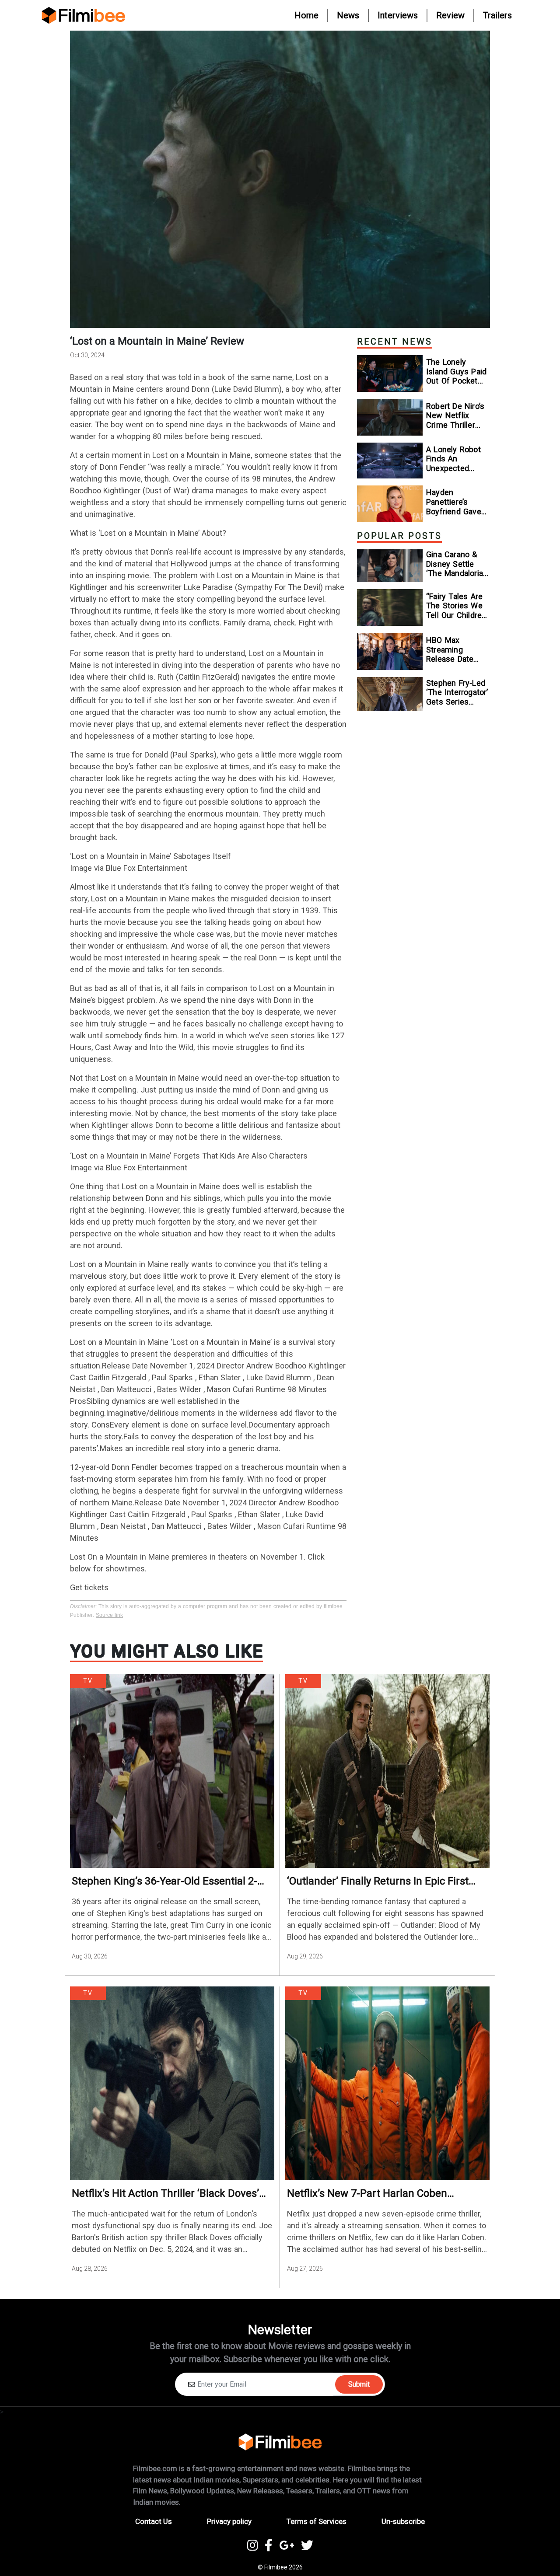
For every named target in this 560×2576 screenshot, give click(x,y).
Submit (359, 2384)
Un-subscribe (403, 2521)
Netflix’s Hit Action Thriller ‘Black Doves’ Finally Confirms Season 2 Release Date (165, 2194)
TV (88, 1681)
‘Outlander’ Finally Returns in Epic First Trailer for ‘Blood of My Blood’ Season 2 (380, 1881)
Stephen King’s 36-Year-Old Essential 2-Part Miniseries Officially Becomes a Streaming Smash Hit (164, 1881)
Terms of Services (317, 2521)
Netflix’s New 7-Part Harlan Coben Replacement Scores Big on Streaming (378, 2194)
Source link (109, 1615)
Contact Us (154, 2521)
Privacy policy (229, 2521)
